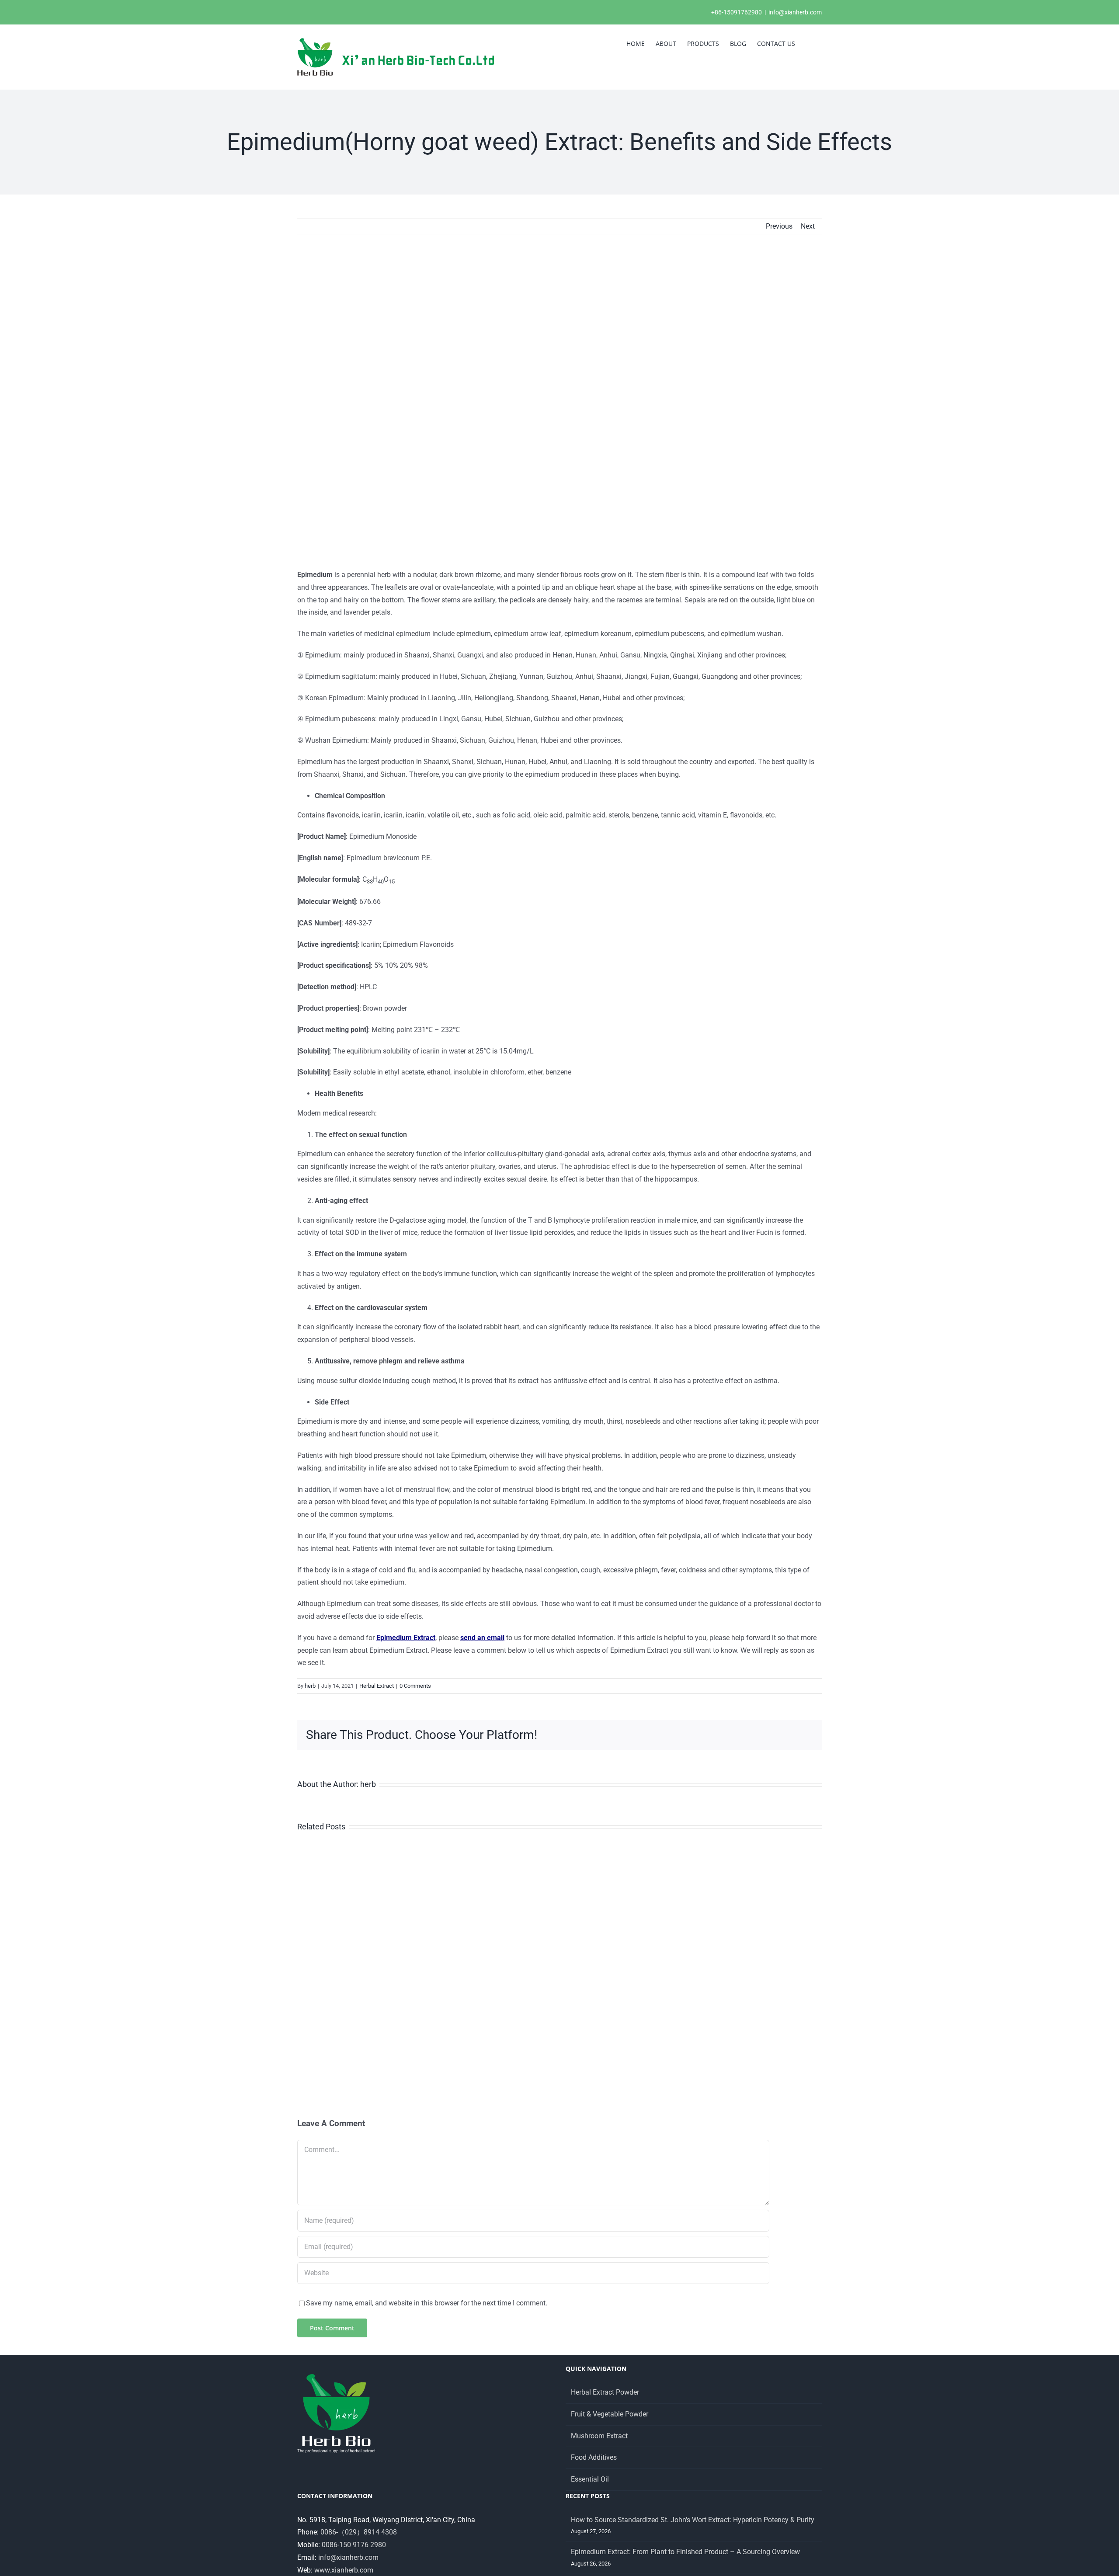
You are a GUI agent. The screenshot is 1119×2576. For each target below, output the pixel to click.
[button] (808, 43)
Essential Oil (590, 2479)
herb (310, 1686)
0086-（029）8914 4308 (359, 2532)
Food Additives (594, 2457)
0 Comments (415, 1686)
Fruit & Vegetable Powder (610, 2414)
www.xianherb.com (344, 2570)
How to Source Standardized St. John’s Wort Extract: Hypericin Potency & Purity (693, 2520)
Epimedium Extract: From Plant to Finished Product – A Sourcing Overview (685, 2552)
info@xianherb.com (795, 12)
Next (808, 226)
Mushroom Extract (599, 2436)
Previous (779, 226)
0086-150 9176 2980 (354, 2545)
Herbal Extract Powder (605, 2392)
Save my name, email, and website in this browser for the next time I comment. (427, 2303)
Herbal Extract (377, 1686)
